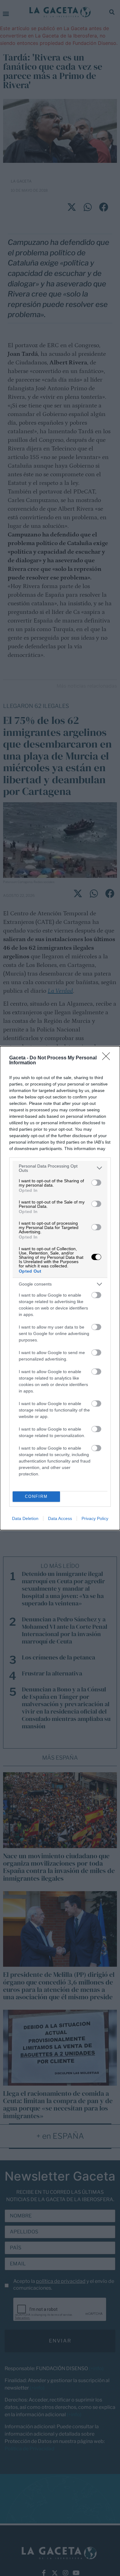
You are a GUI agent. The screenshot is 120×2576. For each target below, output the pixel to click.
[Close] (108, 1058)
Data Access (60, 1518)
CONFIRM (36, 1496)
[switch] (96, 1183)
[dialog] (60, 1288)
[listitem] (60, 1168)
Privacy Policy (95, 1518)
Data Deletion (25, 1518)
